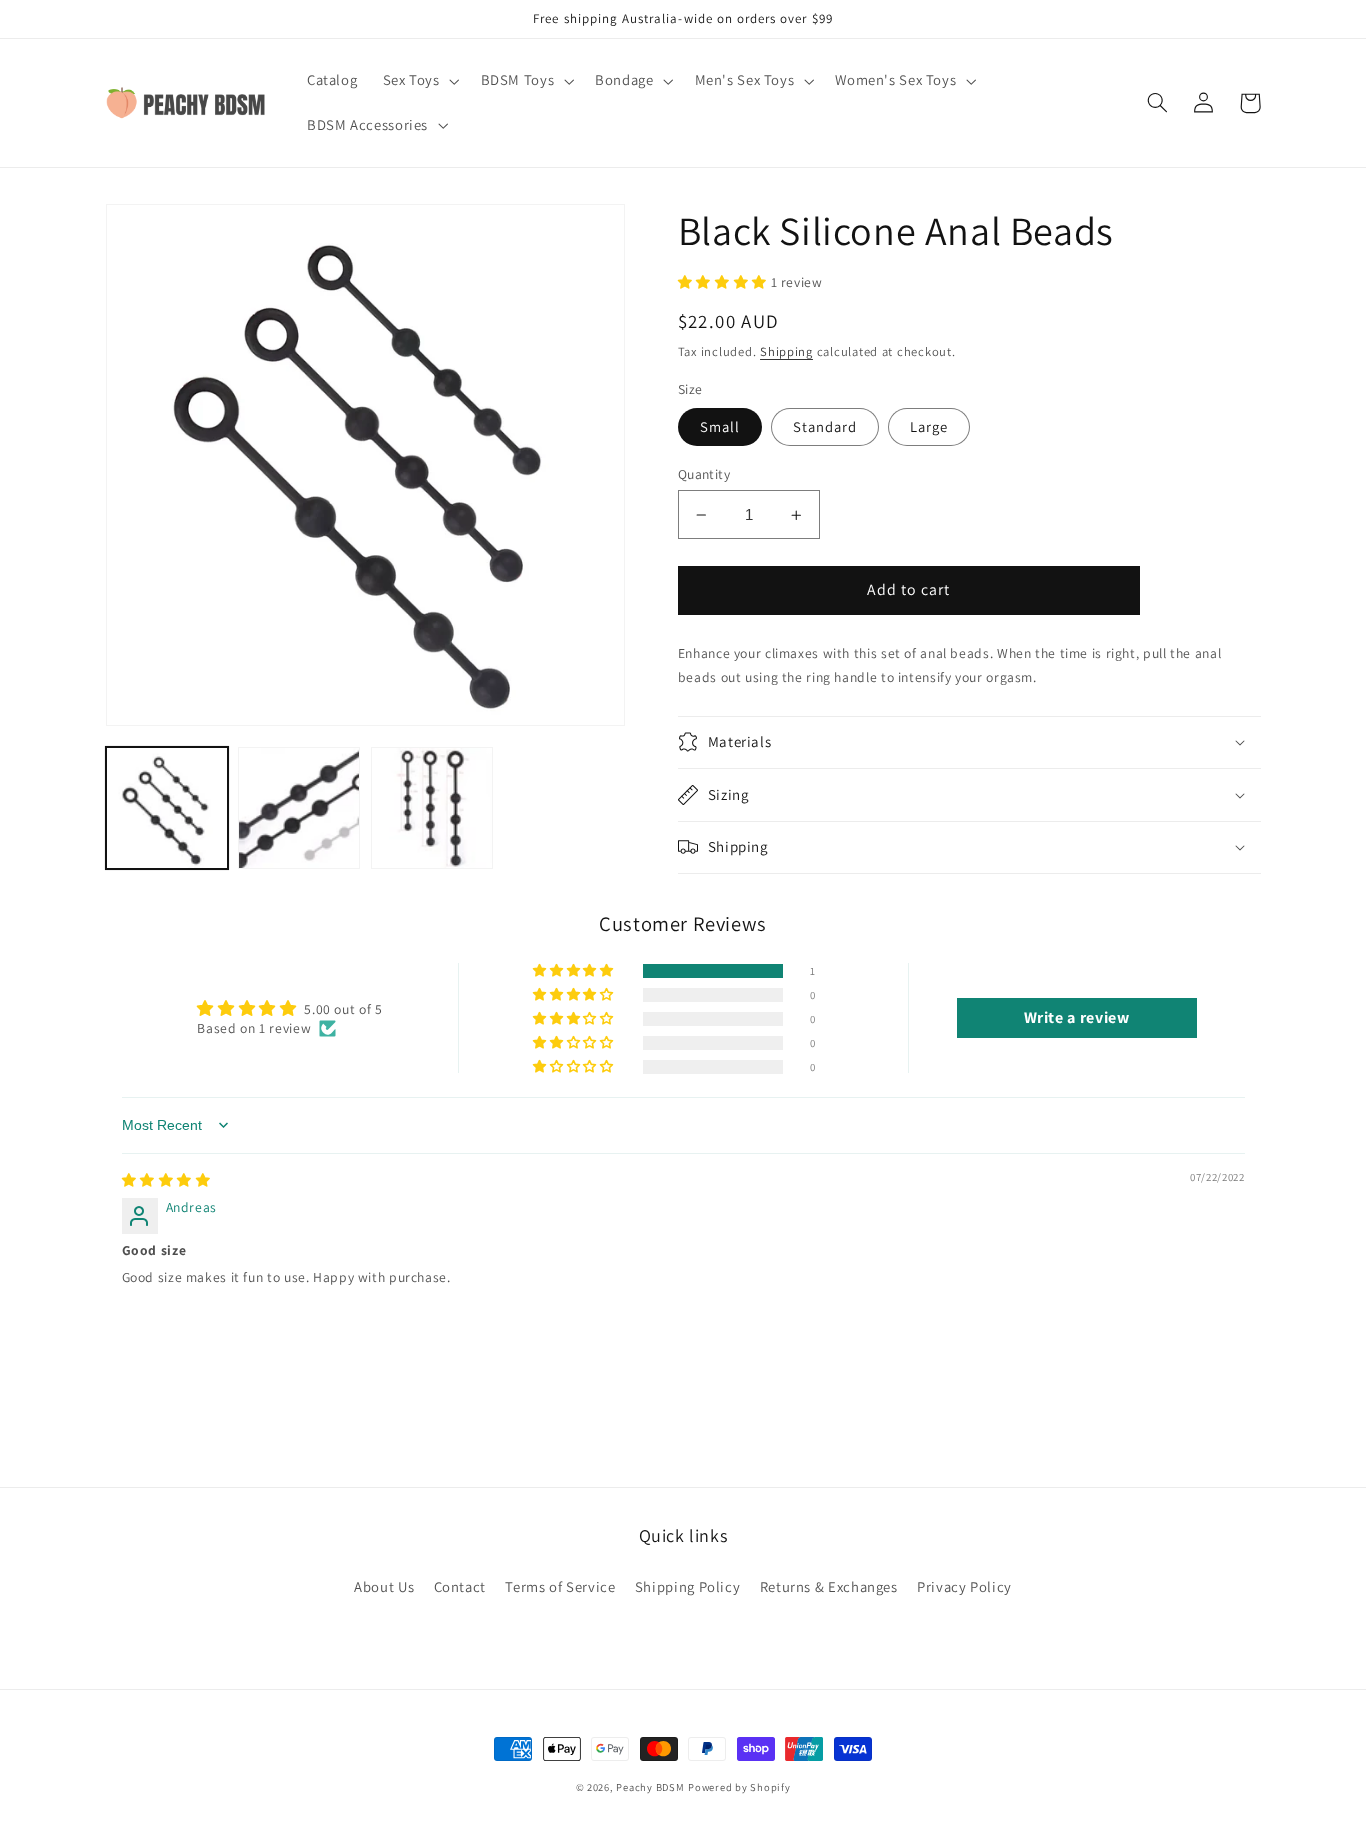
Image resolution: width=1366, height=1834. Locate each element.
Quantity (704, 474)
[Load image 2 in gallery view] (299, 808)
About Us (384, 1586)
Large (929, 426)
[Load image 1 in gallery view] (167, 808)
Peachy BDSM (650, 1787)
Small (720, 426)
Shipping (786, 351)
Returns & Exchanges (829, 1586)
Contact (460, 1586)
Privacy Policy (964, 1586)
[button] (419, 81)
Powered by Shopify (739, 1787)
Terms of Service (560, 1586)
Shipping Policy (687, 1586)
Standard (825, 426)
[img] (166, 1180)
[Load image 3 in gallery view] (432, 808)
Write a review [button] (1077, 1017)
